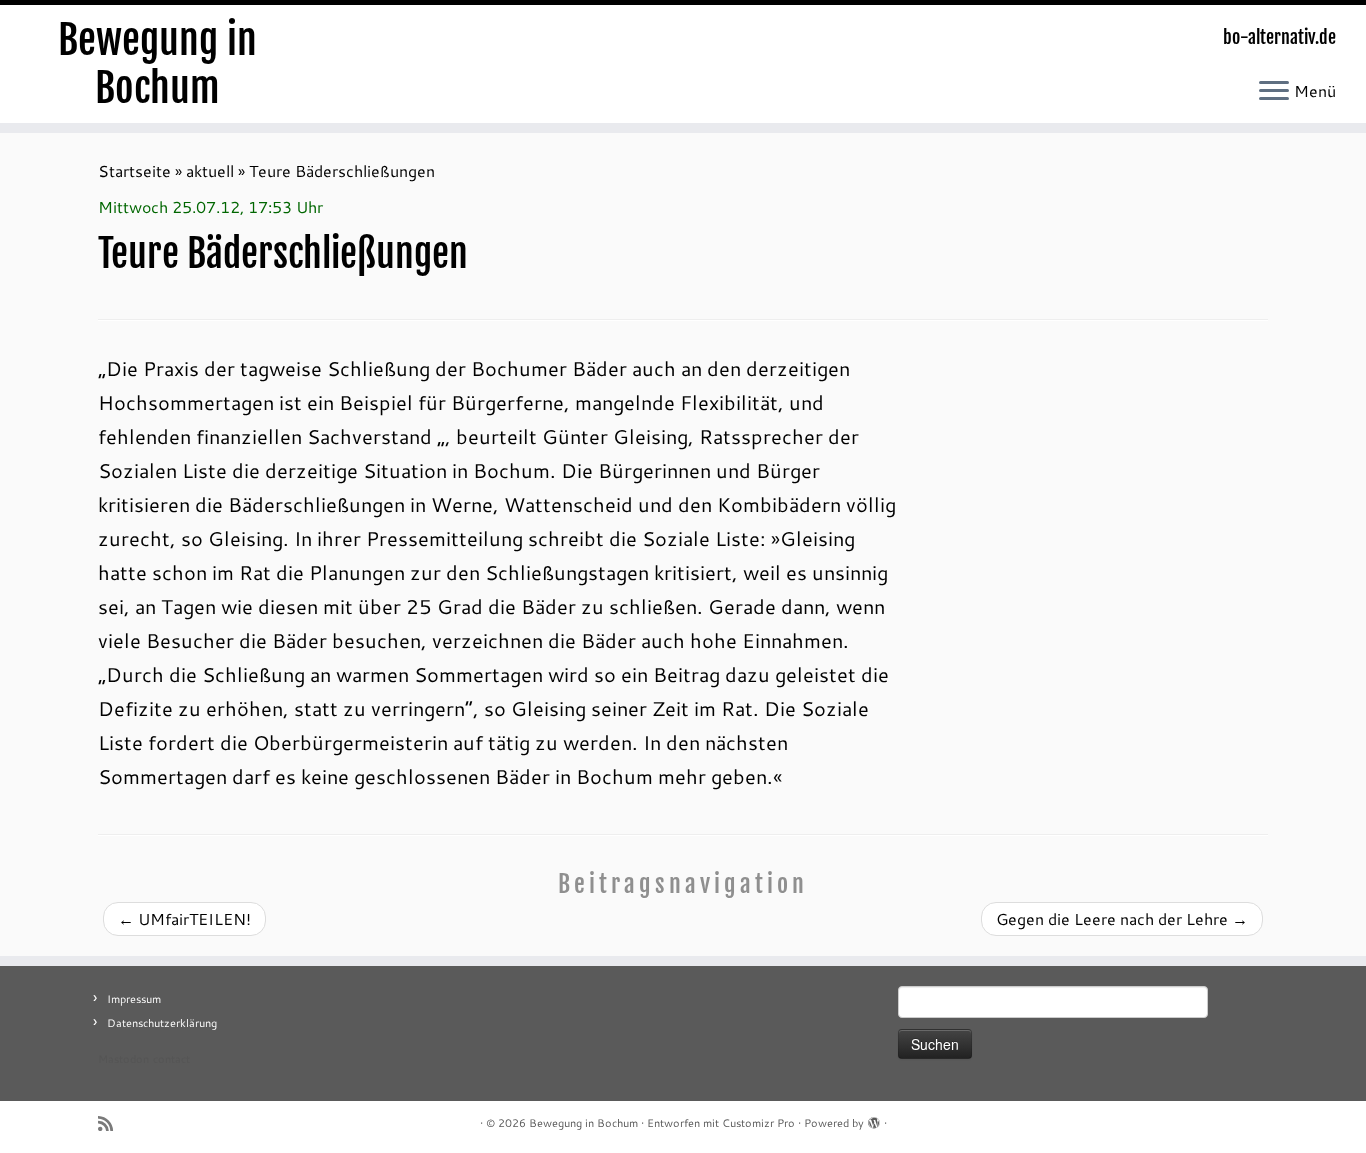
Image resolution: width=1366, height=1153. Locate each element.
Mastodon (123, 1059)
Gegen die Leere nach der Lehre (1122, 918)
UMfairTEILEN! (184, 918)
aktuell (210, 170)
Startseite (134, 170)
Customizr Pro (758, 1123)
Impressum (134, 999)
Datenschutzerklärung (162, 1023)
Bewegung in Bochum (157, 64)
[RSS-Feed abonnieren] (112, 1123)
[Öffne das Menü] (1274, 92)
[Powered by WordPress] (874, 1119)
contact (171, 1059)
